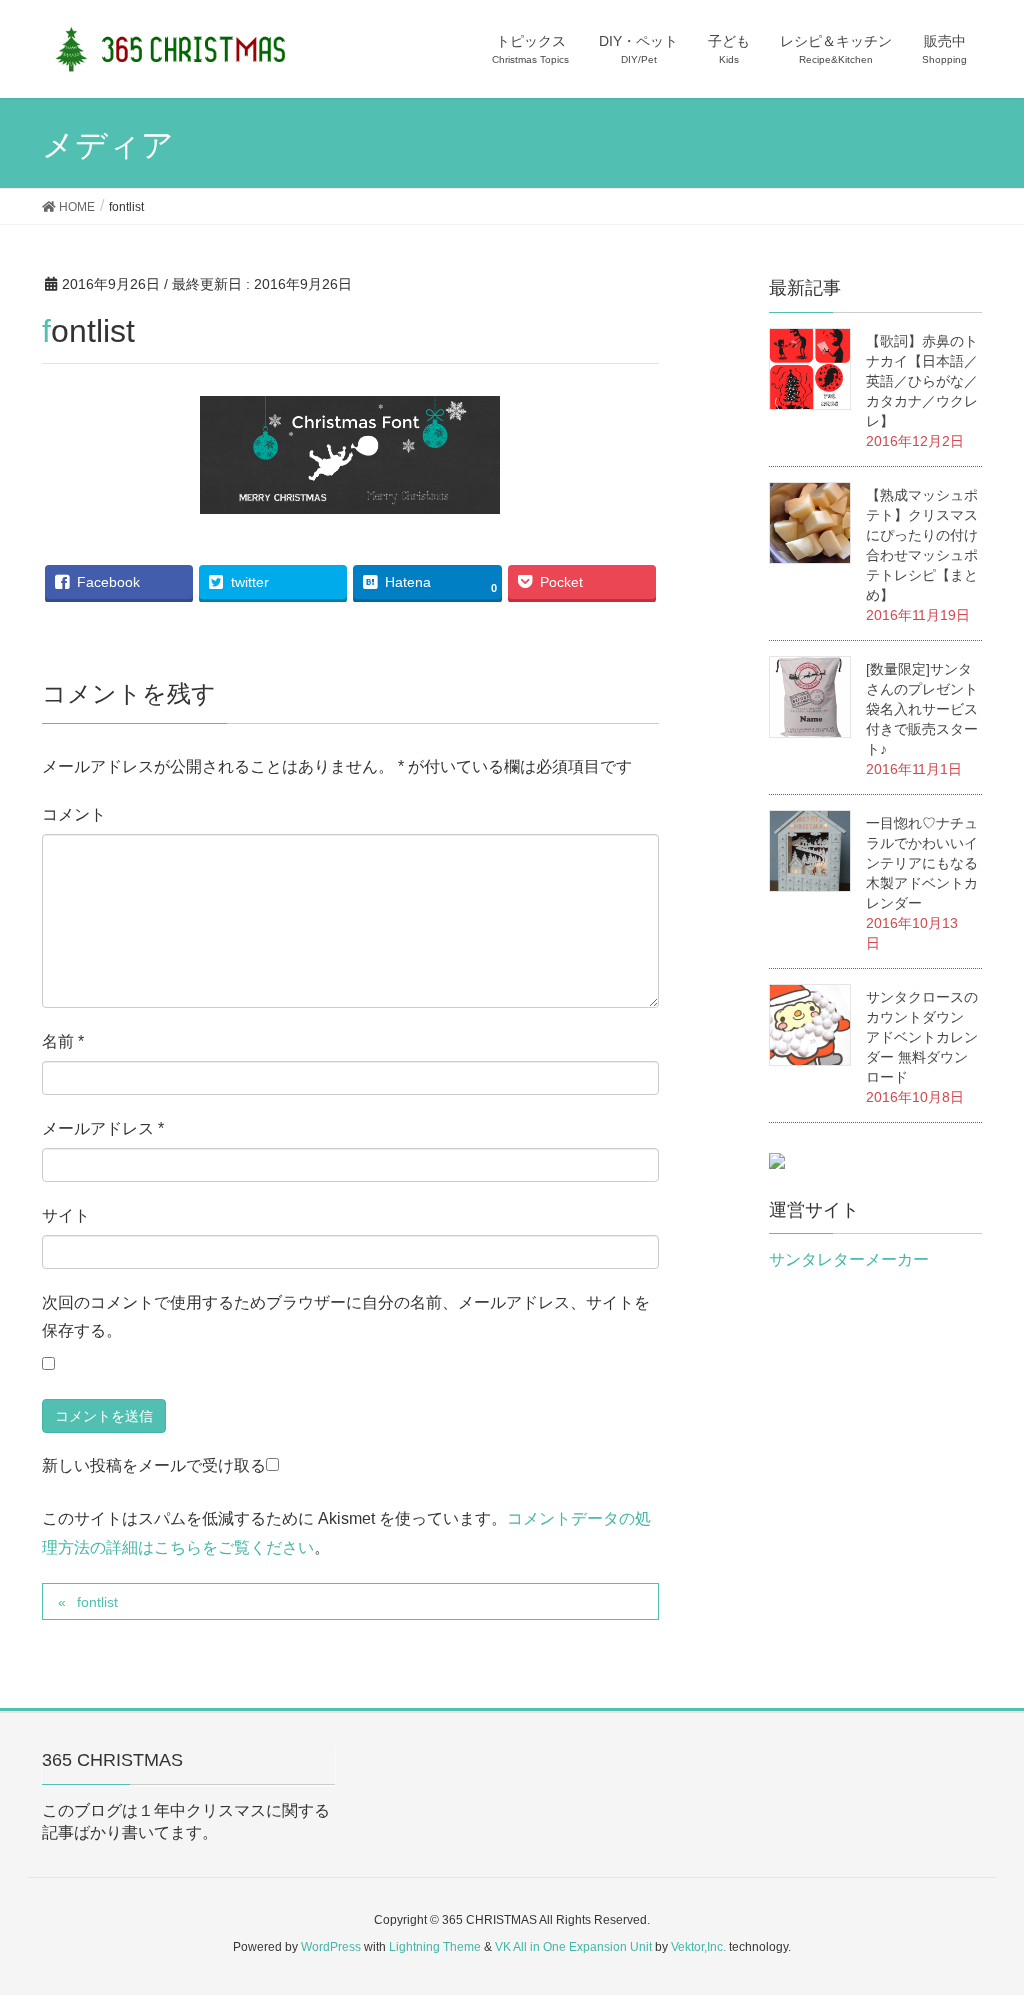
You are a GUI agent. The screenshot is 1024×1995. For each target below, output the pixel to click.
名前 (63, 1040)
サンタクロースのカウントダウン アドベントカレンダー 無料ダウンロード (922, 1037)
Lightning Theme (435, 1947)
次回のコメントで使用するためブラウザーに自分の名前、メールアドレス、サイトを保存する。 (346, 1316)
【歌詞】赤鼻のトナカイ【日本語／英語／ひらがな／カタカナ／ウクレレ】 (922, 381)
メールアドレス (103, 1127)
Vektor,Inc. (698, 1947)
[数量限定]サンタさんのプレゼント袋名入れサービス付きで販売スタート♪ (922, 709)
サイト (66, 1214)
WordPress (331, 1947)
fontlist (97, 1602)
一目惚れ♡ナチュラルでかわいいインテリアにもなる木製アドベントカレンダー (922, 863)
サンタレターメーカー (849, 1259)
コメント (74, 813)
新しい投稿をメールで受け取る (154, 1465)
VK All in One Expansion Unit (573, 1947)
